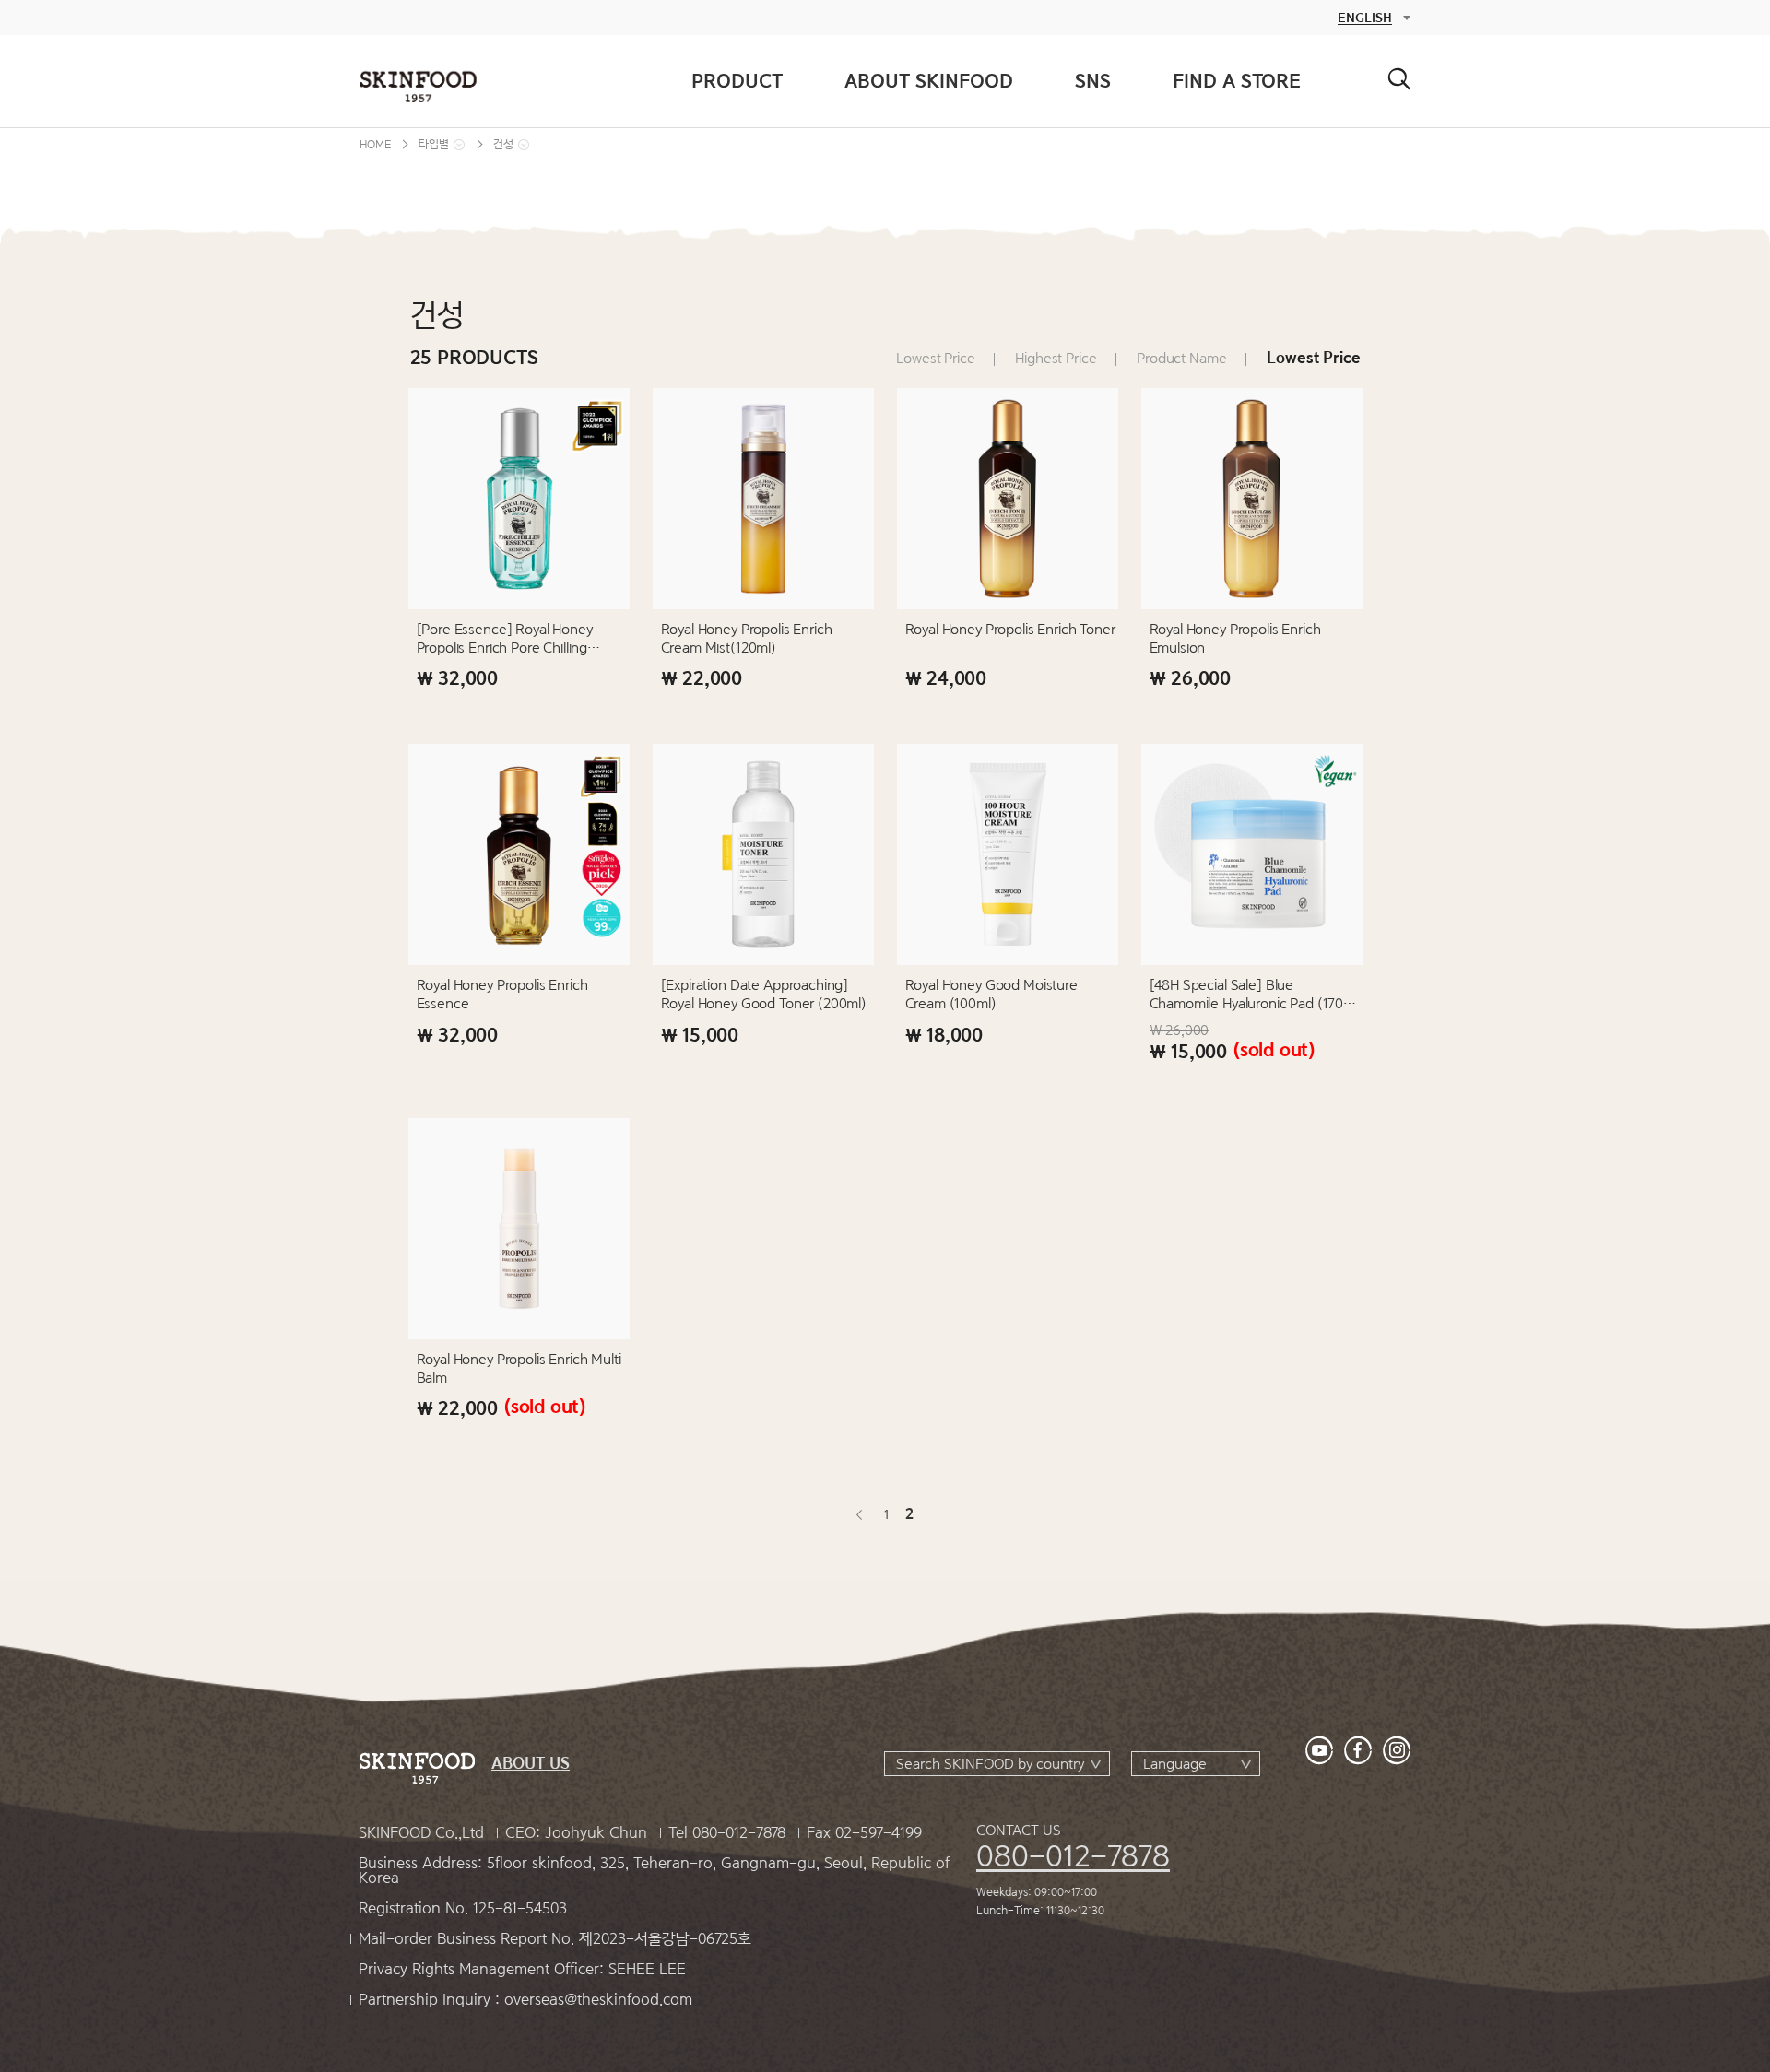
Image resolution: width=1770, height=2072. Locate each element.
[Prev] (861, 1514)
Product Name (1181, 359)
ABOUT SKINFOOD (929, 81)
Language (1175, 1764)
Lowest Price (935, 359)
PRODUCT (737, 81)
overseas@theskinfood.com (598, 2000)
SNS (1093, 81)
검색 (1399, 79)
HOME (375, 144)
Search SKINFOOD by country (990, 1764)
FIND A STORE (1237, 81)
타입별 (434, 144)
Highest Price (1056, 359)
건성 (503, 144)
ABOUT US (531, 1764)
